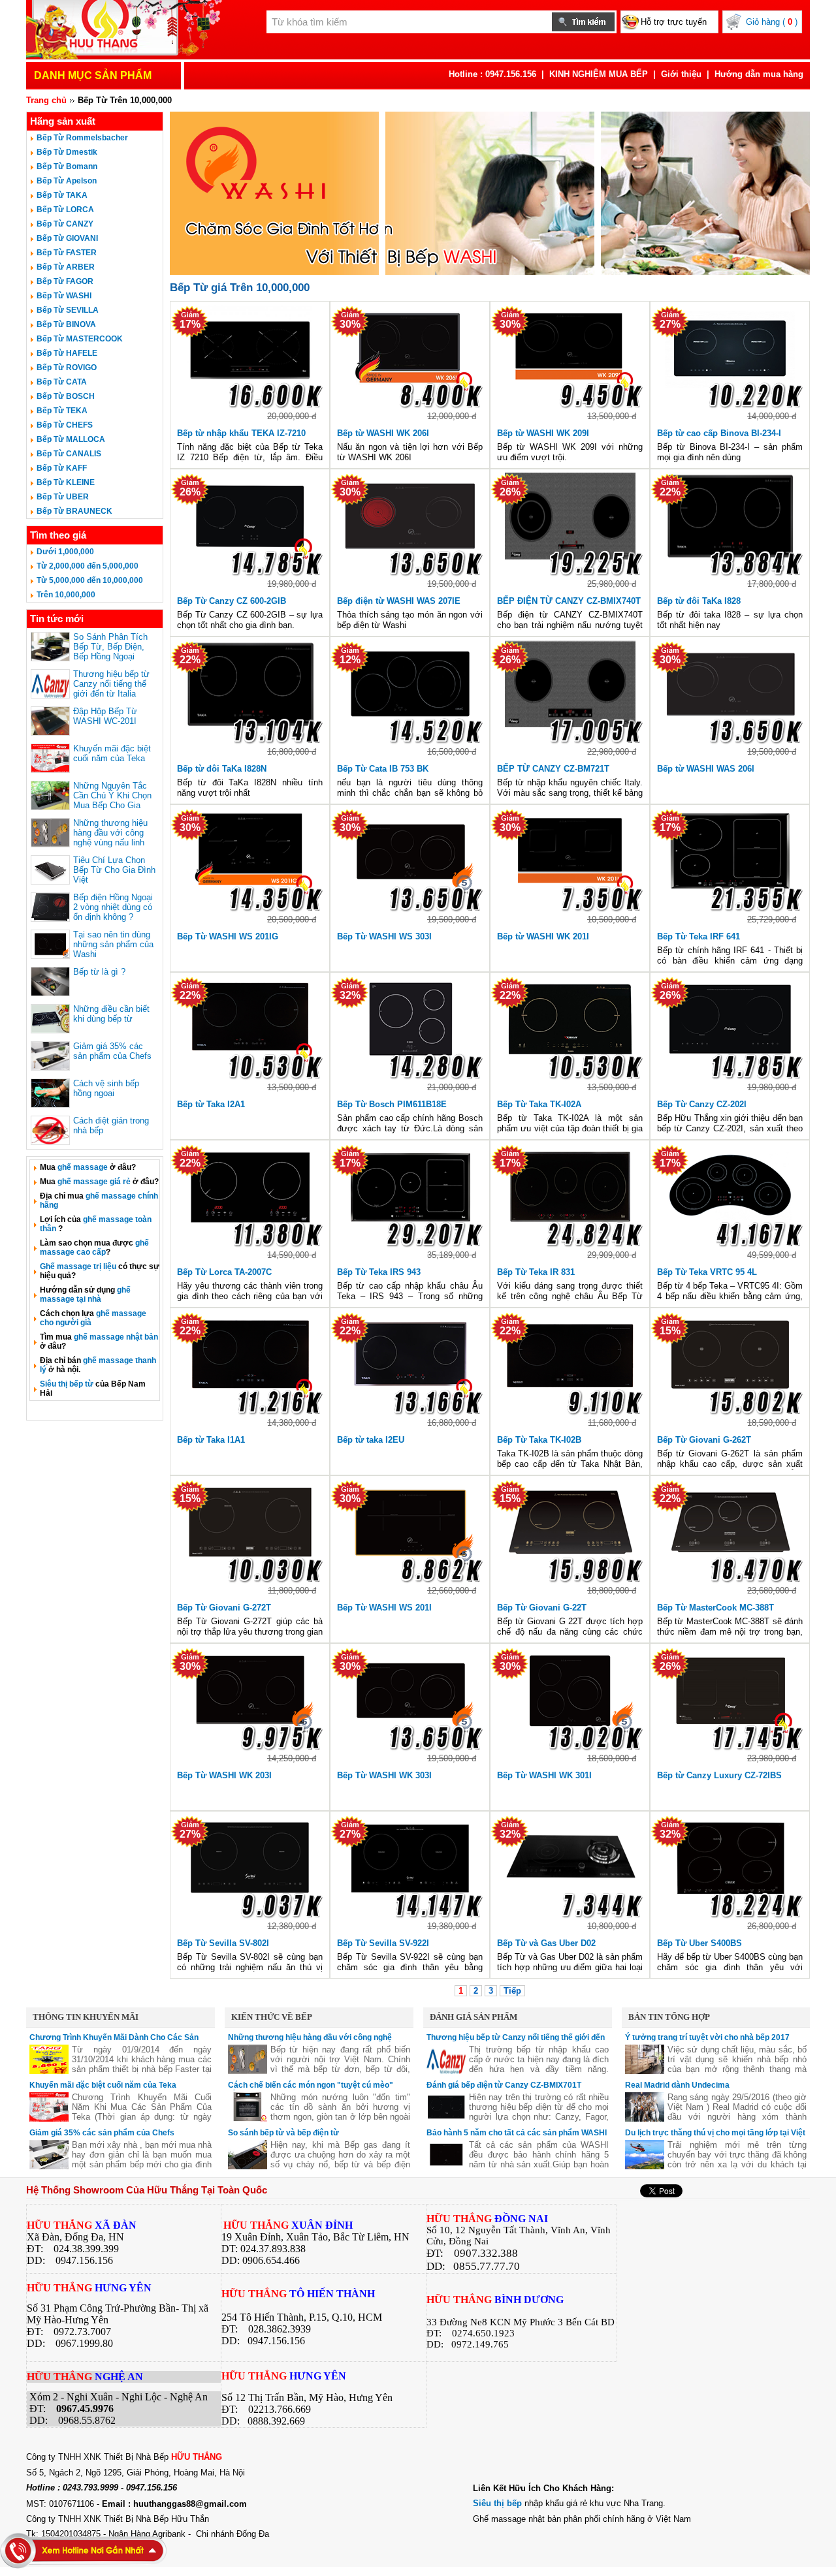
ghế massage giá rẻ (94, 1182)
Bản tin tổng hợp (669, 2017)
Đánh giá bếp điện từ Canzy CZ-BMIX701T (504, 2085)
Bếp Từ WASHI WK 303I (384, 1775)
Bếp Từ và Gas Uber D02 (546, 1943)
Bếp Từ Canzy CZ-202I (702, 1104)
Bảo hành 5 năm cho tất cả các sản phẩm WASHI (517, 2133)
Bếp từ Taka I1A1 (211, 1440)
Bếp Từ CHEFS (65, 425)
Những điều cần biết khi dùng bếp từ (111, 1014)
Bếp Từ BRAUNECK (74, 511)
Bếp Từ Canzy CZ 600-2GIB (232, 601)
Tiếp (512, 1991)
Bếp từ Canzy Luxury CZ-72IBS (719, 1775)
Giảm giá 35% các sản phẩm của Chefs (112, 1051)
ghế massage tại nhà (85, 1295)
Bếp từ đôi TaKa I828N (222, 769)
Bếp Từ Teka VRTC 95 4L (707, 1272)
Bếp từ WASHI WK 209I (543, 433)
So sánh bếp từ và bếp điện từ (283, 2133)
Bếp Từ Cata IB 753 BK (383, 769)
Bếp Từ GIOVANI (67, 238)
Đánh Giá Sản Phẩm (474, 2017)
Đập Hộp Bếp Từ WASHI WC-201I (105, 716)
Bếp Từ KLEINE (66, 482)
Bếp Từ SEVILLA (68, 310)
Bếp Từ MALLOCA (71, 439)
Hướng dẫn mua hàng (759, 74)
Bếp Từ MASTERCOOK (80, 339)
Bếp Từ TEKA (62, 411)
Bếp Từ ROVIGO (67, 368)
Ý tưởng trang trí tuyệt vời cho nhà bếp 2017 (707, 2037)
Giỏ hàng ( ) (772, 22)
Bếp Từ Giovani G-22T (542, 1608)
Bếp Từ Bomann (67, 166)
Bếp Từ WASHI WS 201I (384, 1608)
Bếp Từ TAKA (62, 195)
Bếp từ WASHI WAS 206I (706, 769)
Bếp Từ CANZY (65, 224)
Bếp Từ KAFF (62, 468)
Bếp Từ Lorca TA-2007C (224, 1272)
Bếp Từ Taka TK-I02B (539, 1440)
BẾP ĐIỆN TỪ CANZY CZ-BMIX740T (569, 601)
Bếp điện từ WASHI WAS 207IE (399, 601)
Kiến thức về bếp (272, 2017)
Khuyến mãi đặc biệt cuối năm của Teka (112, 753)
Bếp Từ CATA (62, 382)
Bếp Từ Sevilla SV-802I (223, 1943)
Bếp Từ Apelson (67, 181)
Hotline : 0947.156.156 (492, 74)
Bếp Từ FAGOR (65, 281)
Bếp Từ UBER (63, 497)
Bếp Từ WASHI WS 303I (384, 936)
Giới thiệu (681, 74)
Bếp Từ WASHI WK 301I (544, 1775)
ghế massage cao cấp (94, 1248)
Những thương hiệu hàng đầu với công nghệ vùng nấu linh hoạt (110, 838)
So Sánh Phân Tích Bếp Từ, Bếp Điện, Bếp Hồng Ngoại (110, 647)
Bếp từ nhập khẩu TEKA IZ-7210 (241, 433)
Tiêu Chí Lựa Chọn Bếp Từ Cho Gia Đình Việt (114, 870)
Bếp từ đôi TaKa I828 (699, 601)
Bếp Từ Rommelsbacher (82, 138)
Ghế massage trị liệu (78, 1266)
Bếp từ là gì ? (99, 972)
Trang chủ (46, 100)
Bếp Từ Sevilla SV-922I (383, 1943)
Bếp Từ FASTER (67, 253)
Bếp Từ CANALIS (69, 454)
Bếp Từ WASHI (64, 296)
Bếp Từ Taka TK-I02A (539, 1104)
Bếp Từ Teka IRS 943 (379, 1272)
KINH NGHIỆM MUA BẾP (599, 74)
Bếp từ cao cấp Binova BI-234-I (719, 433)
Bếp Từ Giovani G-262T (704, 1440)
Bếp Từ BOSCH (66, 396)
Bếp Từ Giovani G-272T (224, 1608)
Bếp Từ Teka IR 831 (536, 1272)
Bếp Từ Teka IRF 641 (699, 936)
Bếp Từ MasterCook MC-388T (715, 1608)
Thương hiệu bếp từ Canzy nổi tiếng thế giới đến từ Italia (111, 684)
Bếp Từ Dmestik (67, 152)
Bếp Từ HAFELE (67, 353)
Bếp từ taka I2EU (371, 1440)
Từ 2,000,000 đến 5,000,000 (88, 566)
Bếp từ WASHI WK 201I (543, 936)
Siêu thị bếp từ (67, 1384)
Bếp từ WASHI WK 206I (383, 433)
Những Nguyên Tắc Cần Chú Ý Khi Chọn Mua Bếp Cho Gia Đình (112, 800)
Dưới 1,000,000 (65, 552)
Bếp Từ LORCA (65, 210)
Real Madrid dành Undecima (677, 2085)
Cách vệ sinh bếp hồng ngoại (106, 1088)
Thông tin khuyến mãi (86, 2017)
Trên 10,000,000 (66, 595)
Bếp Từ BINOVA (66, 324)
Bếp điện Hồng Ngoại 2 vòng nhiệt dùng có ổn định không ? (113, 907)
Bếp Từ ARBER (66, 267)
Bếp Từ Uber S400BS (699, 1943)
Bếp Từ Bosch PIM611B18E (392, 1104)
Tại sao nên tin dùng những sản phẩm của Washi (113, 944)
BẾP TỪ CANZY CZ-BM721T (553, 769)
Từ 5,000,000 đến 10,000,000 (90, 580)
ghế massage (83, 1167)
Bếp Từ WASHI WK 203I (224, 1775)
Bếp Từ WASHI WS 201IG (228, 936)
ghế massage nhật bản (116, 1337)
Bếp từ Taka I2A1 (211, 1104)
